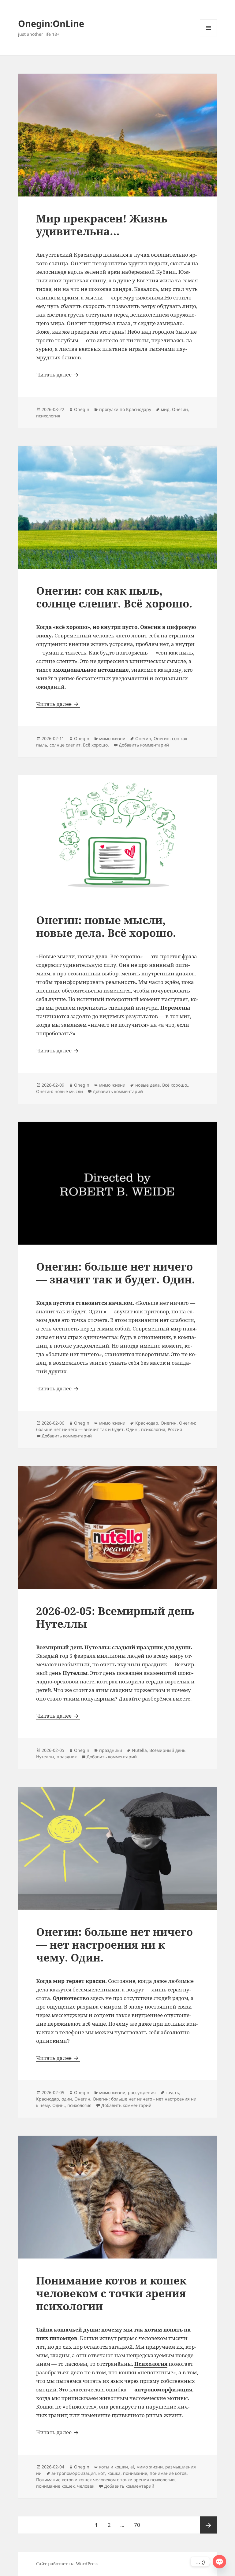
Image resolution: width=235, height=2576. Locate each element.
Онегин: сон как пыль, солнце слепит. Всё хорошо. (114, 597)
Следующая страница (208, 2525)
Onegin (82, 409)
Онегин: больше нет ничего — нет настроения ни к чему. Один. (114, 1945)
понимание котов (168, 2473)
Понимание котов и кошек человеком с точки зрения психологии (111, 2293)
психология (48, 416)
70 (139, 2525)
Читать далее (58, 374)
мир (165, 409)
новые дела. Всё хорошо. (162, 1085)
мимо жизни (112, 738)
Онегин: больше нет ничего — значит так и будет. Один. (116, 1273)
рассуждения (142, 2092)
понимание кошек (55, 2486)
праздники (111, 1750)
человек (86, 2486)
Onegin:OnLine (51, 23)
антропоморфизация (74, 2473)
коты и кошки (114, 2467)
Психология (151, 2364)
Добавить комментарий (144, 745)
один (67, 2099)
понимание (135, 2473)
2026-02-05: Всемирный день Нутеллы (115, 1617)
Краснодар (147, 1423)
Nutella (139, 1750)
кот (102, 2473)
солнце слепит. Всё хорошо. (79, 745)
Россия (175, 1429)
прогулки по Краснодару (125, 409)
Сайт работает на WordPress (67, 2564)
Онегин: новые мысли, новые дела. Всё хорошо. (106, 926)
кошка (114, 2473)
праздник (67, 1757)
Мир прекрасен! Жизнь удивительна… (102, 225)
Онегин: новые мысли (60, 1091)
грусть (172, 2092)
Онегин (180, 409)
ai (132, 2467)
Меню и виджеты (209, 36)
